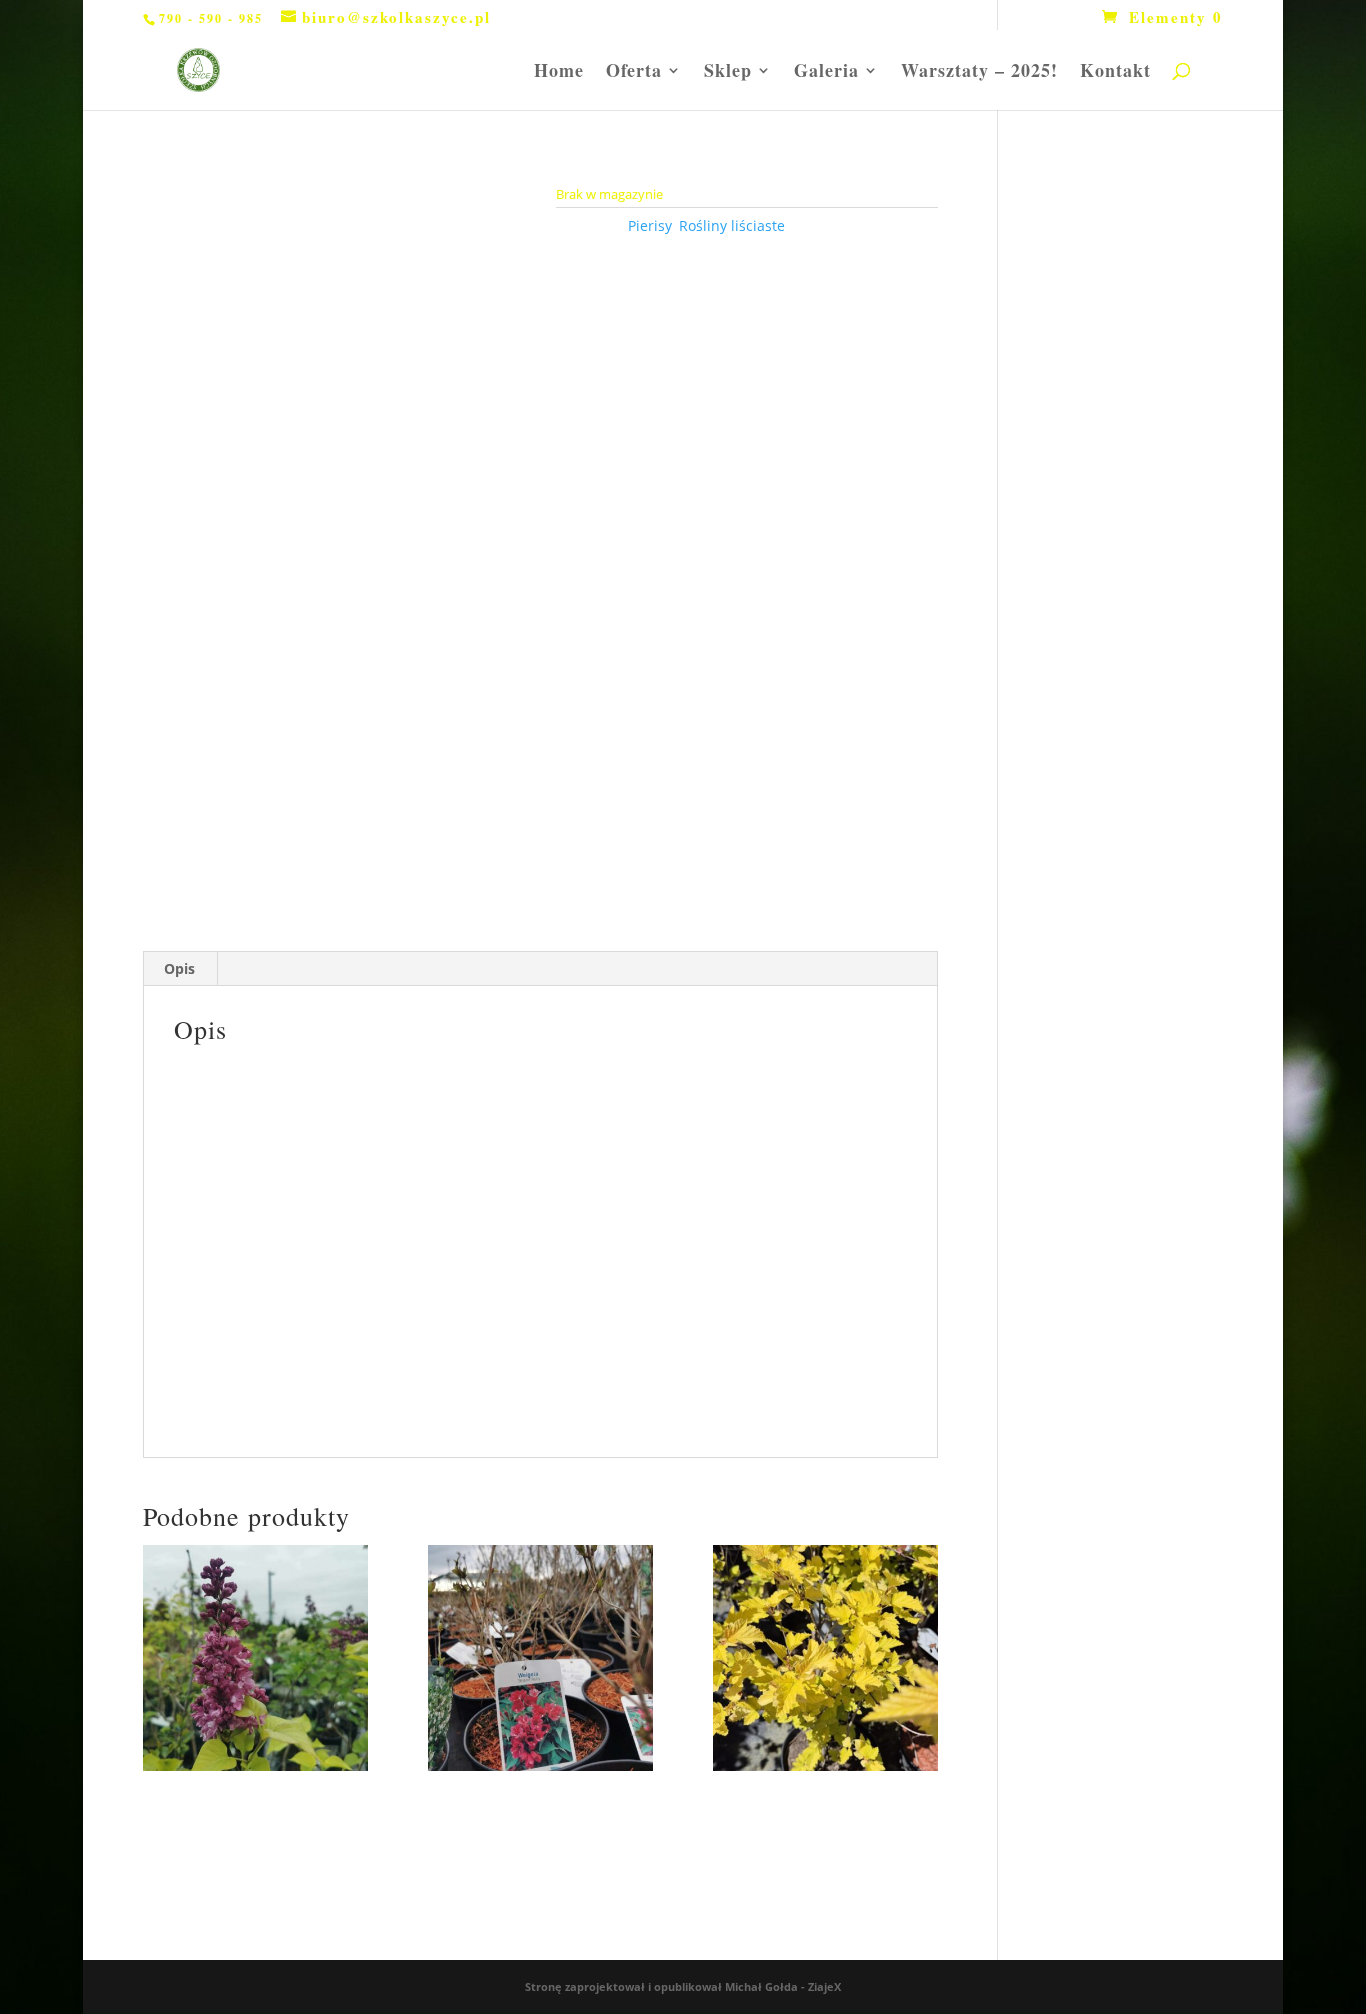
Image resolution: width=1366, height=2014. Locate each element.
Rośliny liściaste (732, 225)
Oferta (634, 73)
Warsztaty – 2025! (979, 73)
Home (559, 73)
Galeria (826, 73)
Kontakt (1115, 73)
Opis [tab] (179, 968)
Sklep (728, 73)
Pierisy (650, 225)
